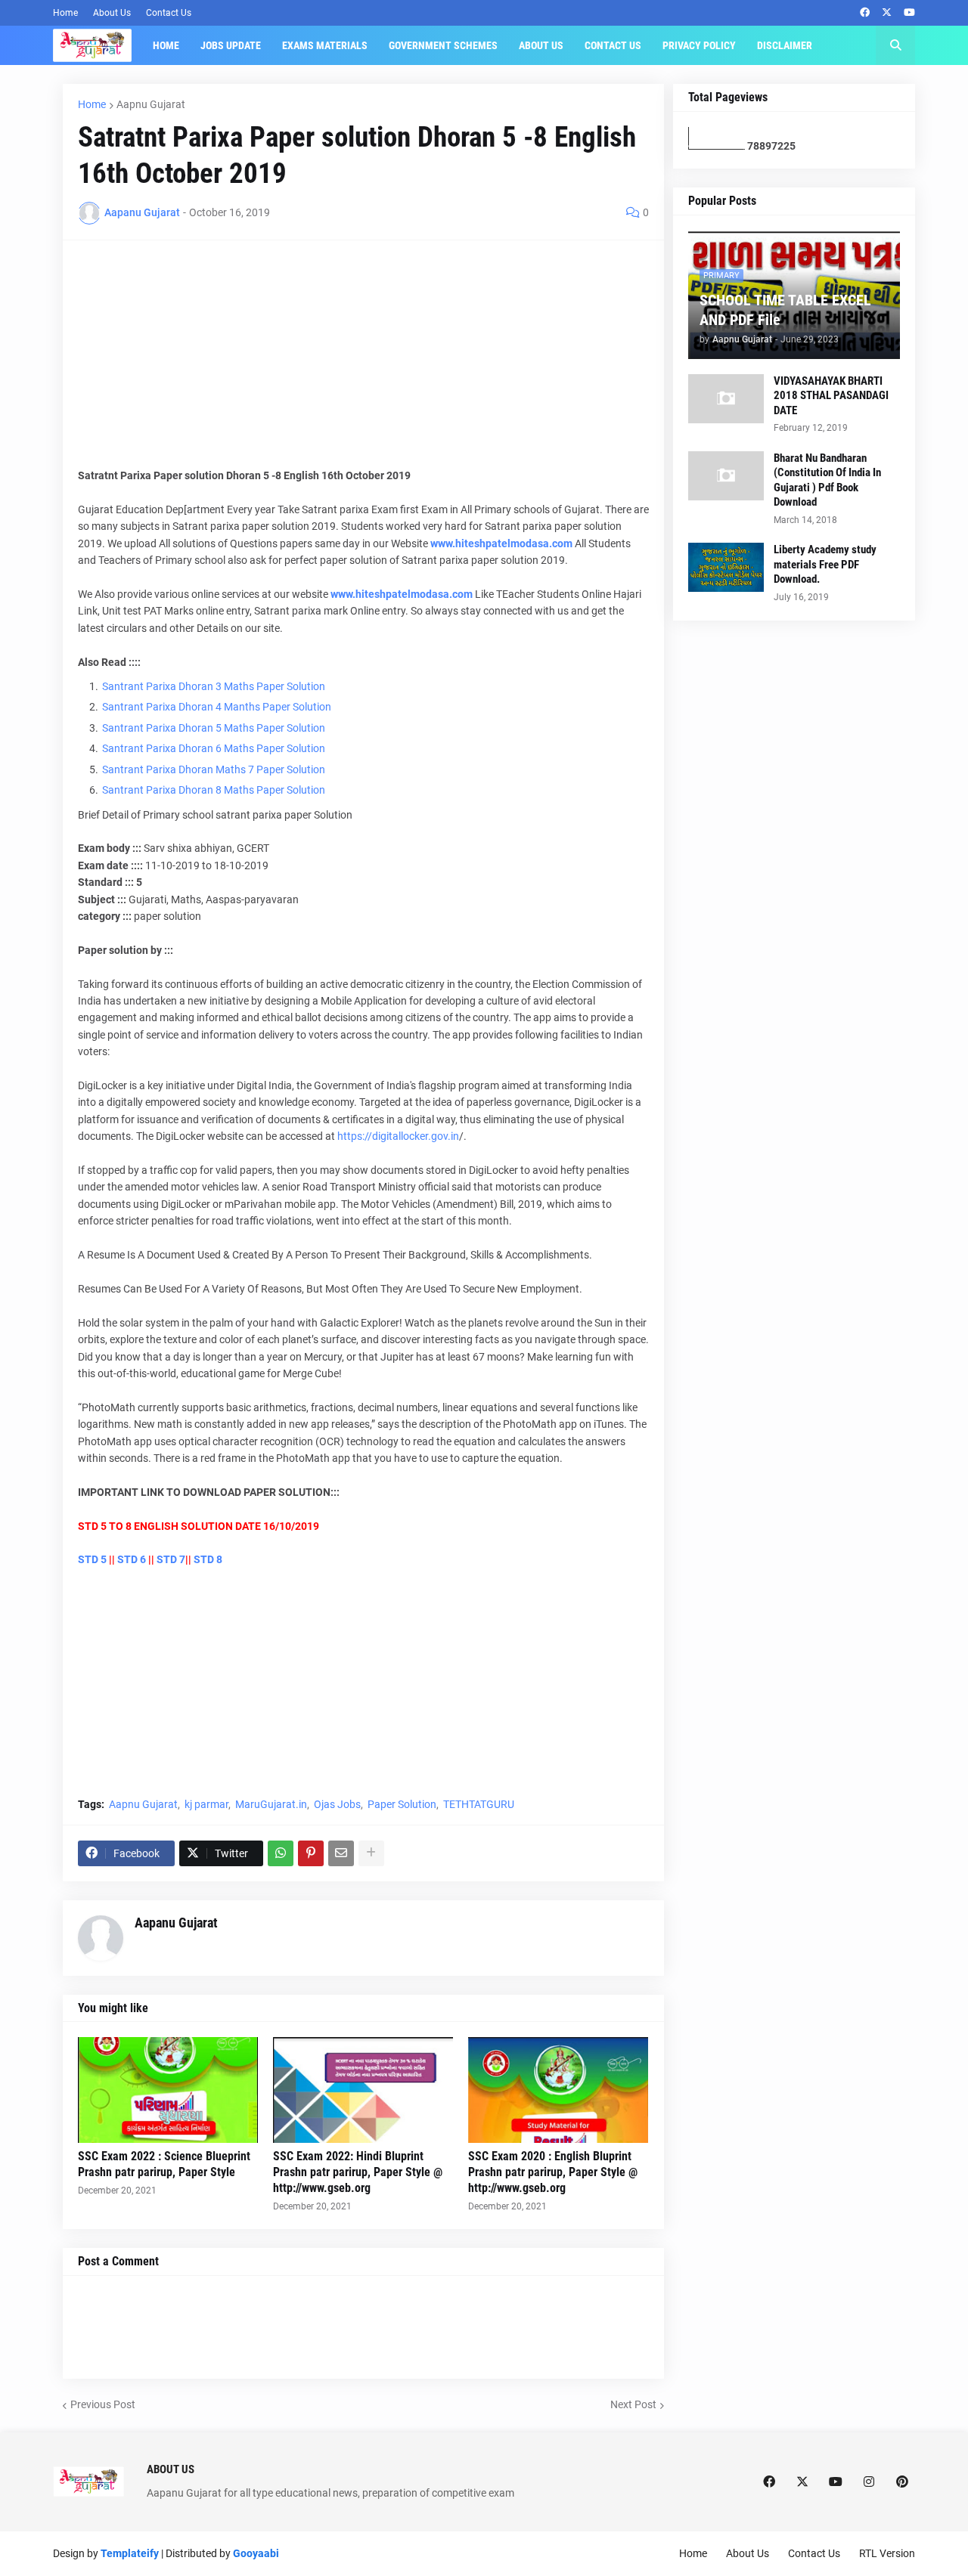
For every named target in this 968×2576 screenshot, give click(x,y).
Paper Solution (402, 1804)
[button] (895, 45)
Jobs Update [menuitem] (231, 45)
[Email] (341, 1853)
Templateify (130, 2553)
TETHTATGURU (479, 1804)
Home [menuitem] (166, 45)
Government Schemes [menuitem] (443, 45)
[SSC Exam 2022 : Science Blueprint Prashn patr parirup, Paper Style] (168, 2090)
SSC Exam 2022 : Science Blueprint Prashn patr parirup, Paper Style (164, 2164)
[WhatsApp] (281, 1853)
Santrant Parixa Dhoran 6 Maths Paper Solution (214, 748)
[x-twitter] (887, 13)
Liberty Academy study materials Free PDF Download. (825, 564)
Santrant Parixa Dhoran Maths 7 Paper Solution (214, 769)
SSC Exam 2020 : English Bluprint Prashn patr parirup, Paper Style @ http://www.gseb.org (553, 2172)
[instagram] (869, 2482)
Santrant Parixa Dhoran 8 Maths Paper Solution (214, 790)
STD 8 (208, 1559)
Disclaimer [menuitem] (785, 45)
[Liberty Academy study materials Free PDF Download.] (726, 567)
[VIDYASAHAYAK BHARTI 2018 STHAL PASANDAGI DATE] (726, 399)
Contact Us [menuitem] (613, 45)
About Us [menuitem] (541, 45)
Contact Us (169, 13)
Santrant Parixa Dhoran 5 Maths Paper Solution (214, 728)
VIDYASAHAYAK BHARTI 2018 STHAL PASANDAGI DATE (831, 396)
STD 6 (132, 1559)
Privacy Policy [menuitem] (699, 45)
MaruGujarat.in (271, 1804)
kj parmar (206, 1804)
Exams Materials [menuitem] (325, 45)
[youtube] (909, 13)
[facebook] (865, 13)
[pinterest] (902, 2482)
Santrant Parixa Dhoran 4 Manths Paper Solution (217, 707)
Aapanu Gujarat (176, 1923)
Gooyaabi (256, 2553)
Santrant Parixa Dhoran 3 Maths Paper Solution (214, 686)
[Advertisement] (363, 361)
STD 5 (92, 1559)
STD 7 (171, 1559)
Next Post (633, 2404)
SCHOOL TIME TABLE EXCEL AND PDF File (785, 310)
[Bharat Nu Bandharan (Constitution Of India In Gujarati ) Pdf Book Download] (726, 476)
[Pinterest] (311, 1853)
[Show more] (371, 1853)
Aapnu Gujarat (151, 104)
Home (65, 13)
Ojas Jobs (337, 1804)
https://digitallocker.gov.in (398, 1136)
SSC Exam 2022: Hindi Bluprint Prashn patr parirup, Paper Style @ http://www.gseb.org (358, 2172)
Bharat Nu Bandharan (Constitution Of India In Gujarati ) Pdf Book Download (827, 480)
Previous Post (103, 2404)
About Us (112, 13)
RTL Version (887, 2553)
